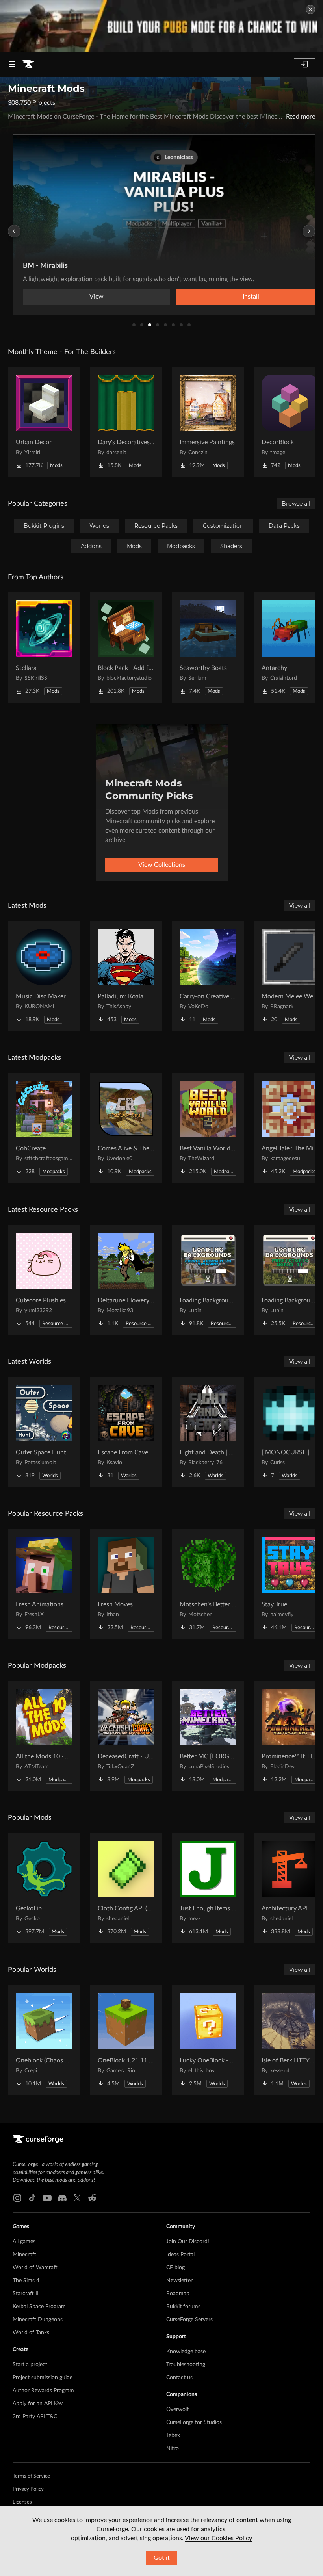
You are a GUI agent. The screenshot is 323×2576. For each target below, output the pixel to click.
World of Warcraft (35, 2268)
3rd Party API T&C (35, 2417)
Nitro (173, 2448)
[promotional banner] (161, 26)
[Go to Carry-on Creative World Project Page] (208, 976)
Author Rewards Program (43, 2391)
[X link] (77, 2198)
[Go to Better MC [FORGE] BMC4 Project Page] (208, 1736)
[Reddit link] (92, 2198)
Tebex (173, 2435)
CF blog (175, 2268)
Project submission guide (43, 2378)
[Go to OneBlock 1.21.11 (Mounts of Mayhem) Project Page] (126, 2040)
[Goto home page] (28, 64)
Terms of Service (31, 2476)
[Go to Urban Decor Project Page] (44, 422)
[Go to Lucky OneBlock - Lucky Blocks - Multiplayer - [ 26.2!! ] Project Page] (208, 2040)
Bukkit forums (183, 2307)
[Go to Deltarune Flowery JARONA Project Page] (126, 1280)
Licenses (22, 2502)
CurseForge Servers (189, 2320)
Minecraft (24, 2255)
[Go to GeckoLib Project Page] (44, 1888)
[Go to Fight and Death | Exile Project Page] (208, 1432)
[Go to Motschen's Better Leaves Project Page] (208, 1584)
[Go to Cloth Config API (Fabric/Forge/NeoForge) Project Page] (126, 1888)
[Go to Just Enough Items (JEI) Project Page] (208, 1888)
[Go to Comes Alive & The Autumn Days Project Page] (126, 1128)
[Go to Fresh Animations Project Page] (44, 1584)
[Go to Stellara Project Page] (44, 647)
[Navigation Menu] (12, 64)
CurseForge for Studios (194, 2422)
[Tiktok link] (32, 2198)
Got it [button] (162, 2558)
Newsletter (179, 2281)
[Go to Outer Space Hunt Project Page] (44, 1432)
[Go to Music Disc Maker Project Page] (44, 976)
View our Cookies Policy (218, 2538)
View (97, 297)
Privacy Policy (28, 2489)
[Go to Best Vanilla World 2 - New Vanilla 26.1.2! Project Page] (208, 1128)
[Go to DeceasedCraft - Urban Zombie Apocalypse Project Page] (126, 1736)
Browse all (296, 504)
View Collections (162, 865)
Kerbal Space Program (39, 2307)
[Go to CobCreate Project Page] (44, 1128)
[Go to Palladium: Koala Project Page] (126, 976)
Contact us (179, 2378)
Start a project (30, 2365)
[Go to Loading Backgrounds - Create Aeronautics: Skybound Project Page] (208, 1280)
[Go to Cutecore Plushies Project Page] (44, 1280)
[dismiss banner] (310, 9)
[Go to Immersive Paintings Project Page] (208, 422)
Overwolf (177, 2409)
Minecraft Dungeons (38, 2320)
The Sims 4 (26, 2281)
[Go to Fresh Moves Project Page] (126, 1584)
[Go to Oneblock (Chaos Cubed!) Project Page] (44, 2040)
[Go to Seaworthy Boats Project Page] (208, 647)
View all (300, 906)
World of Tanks (31, 2333)
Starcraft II (26, 2294)
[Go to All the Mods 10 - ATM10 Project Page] (44, 1736)
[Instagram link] (17, 2198)
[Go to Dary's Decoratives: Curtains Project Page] (126, 422)
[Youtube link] (47, 2198)
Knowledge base (186, 2352)
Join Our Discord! (188, 2242)
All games (24, 2242)
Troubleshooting (186, 2365)
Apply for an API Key (38, 2404)
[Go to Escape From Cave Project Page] (126, 1432)
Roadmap (178, 2294)
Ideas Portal (180, 2255)
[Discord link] (62, 2198)
